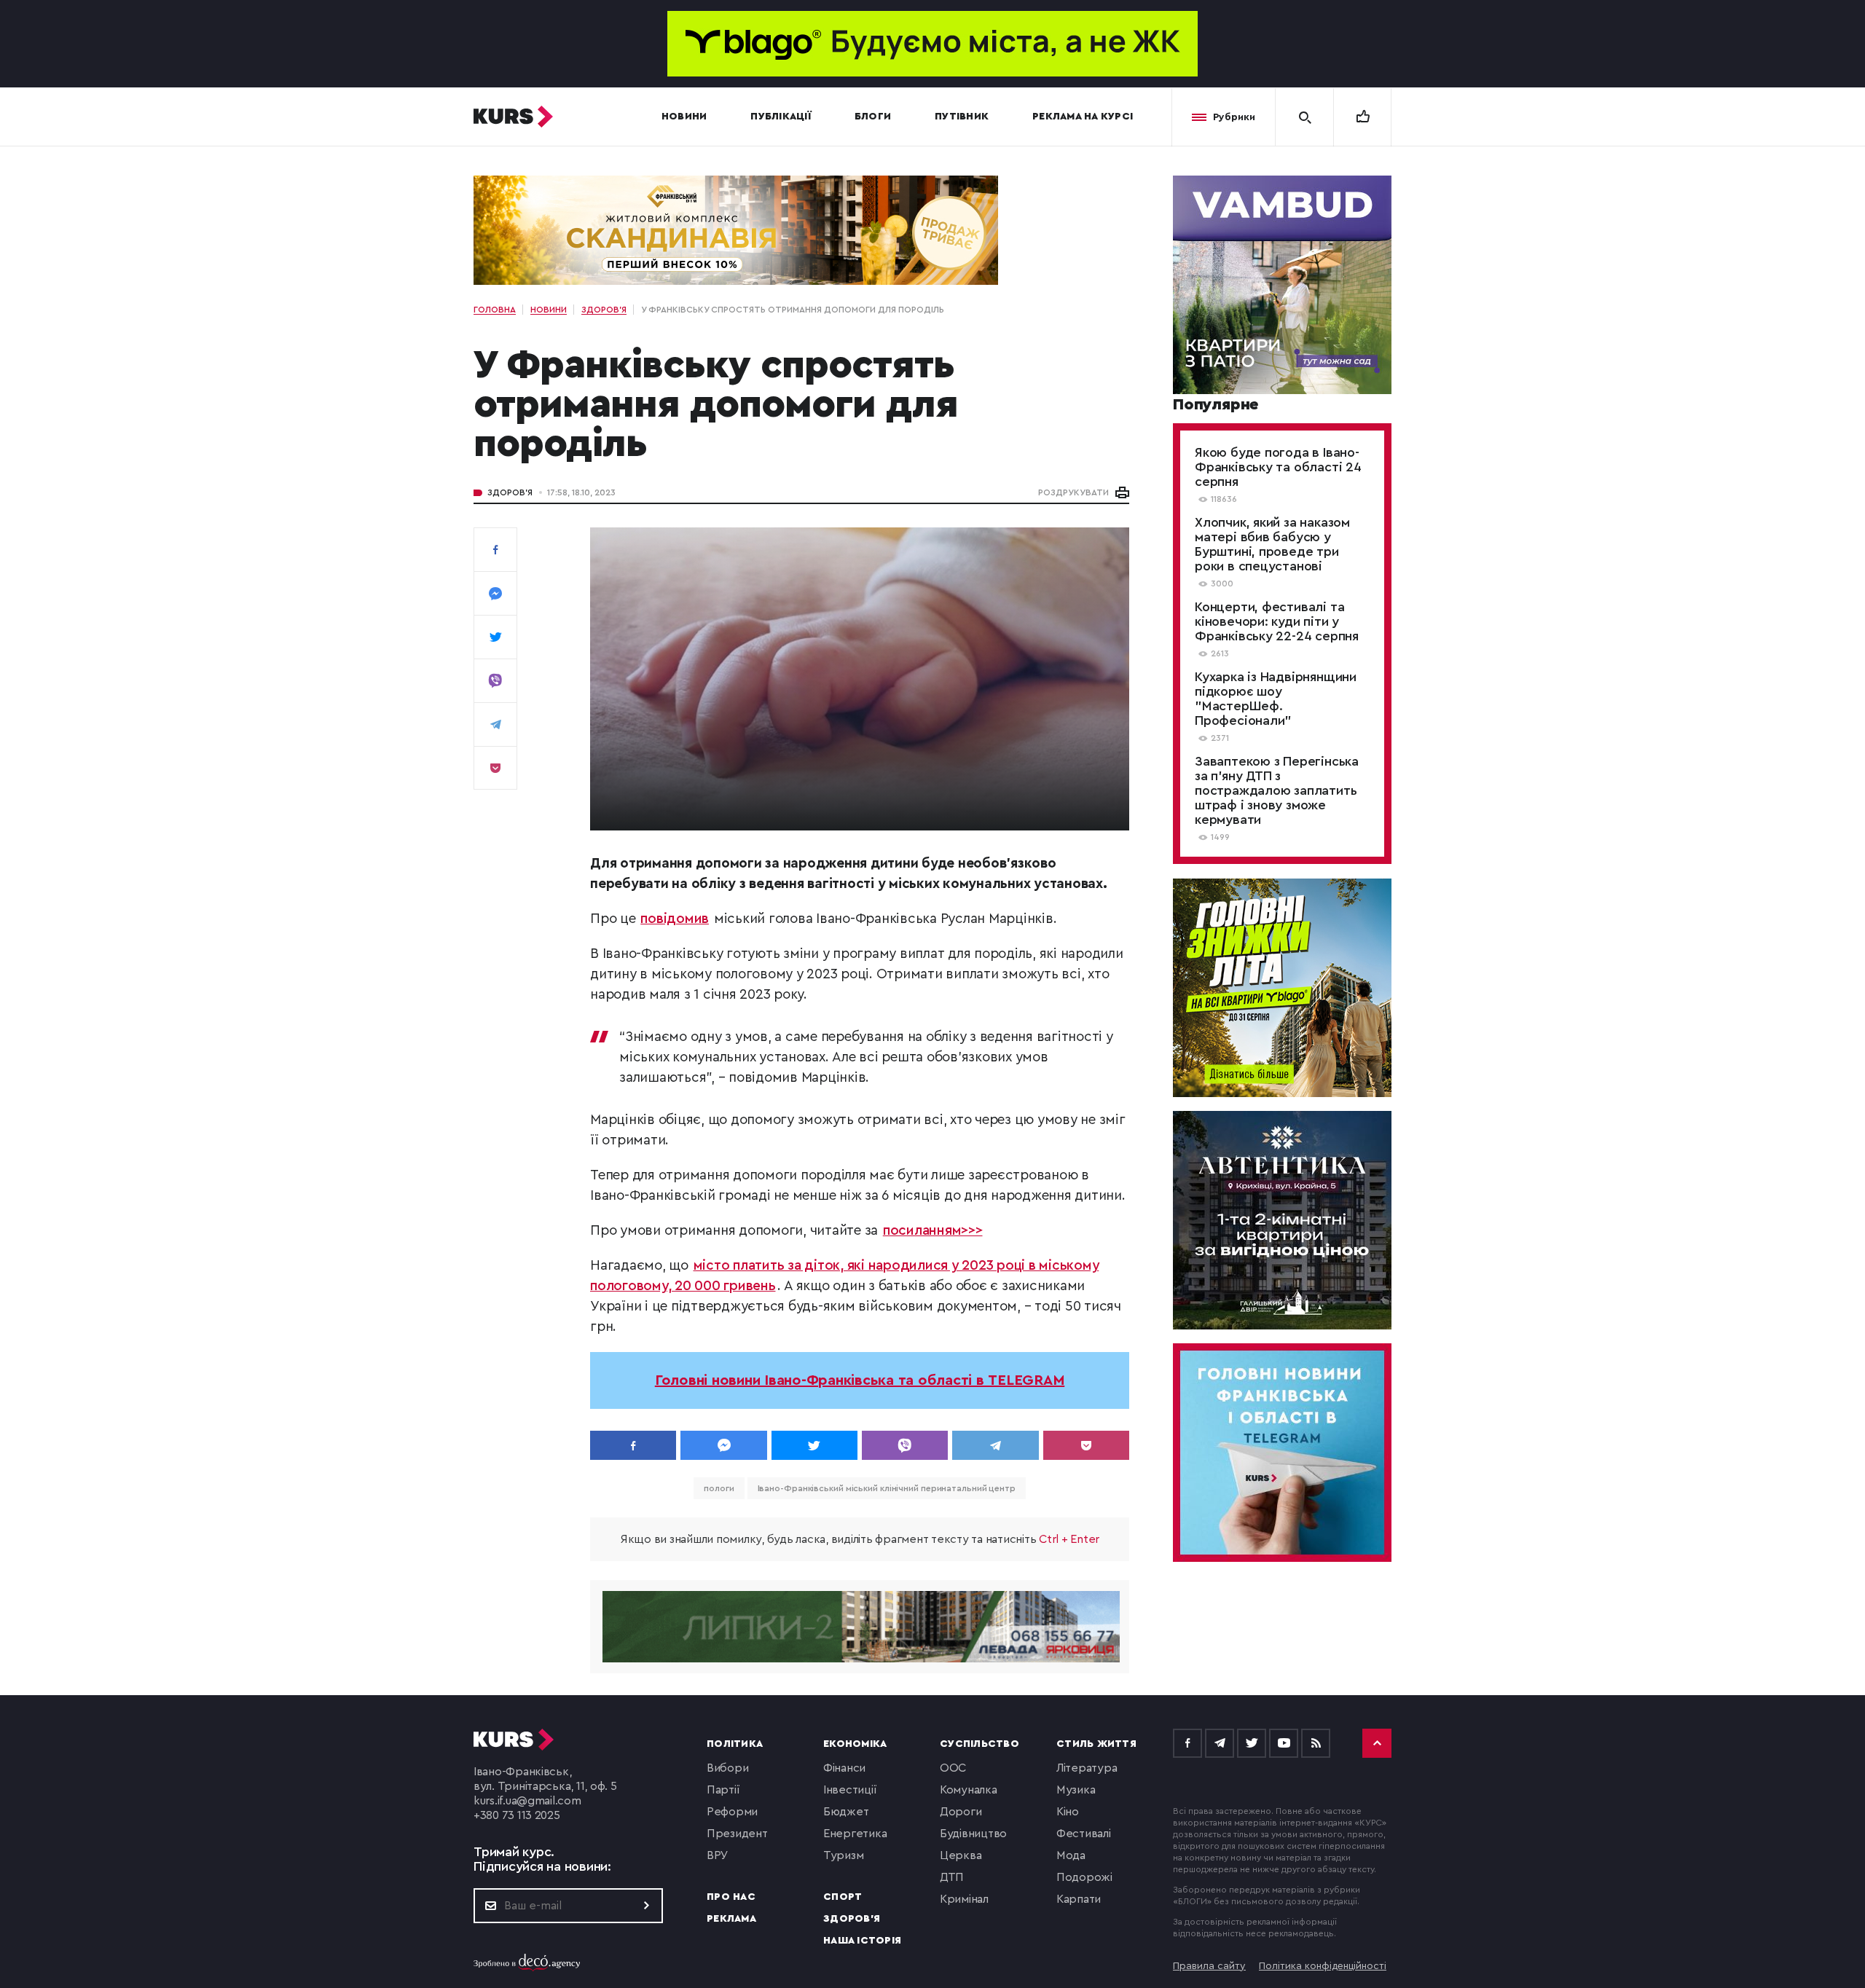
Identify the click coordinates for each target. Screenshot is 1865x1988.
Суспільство (979, 1744)
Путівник (962, 117)
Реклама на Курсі (1083, 117)
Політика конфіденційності (1323, 1966)
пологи (719, 1488)
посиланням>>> (933, 1231)
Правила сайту (1209, 1966)
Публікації (781, 117)
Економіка (855, 1744)
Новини (684, 117)
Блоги (873, 117)
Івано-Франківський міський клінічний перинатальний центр (887, 1488)
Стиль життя (1096, 1744)
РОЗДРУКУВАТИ (1073, 492)
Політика (735, 1744)
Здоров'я (510, 492)
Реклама (731, 1919)
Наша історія (862, 1941)
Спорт (843, 1897)
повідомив (675, 919)
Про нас (731, 1897)
